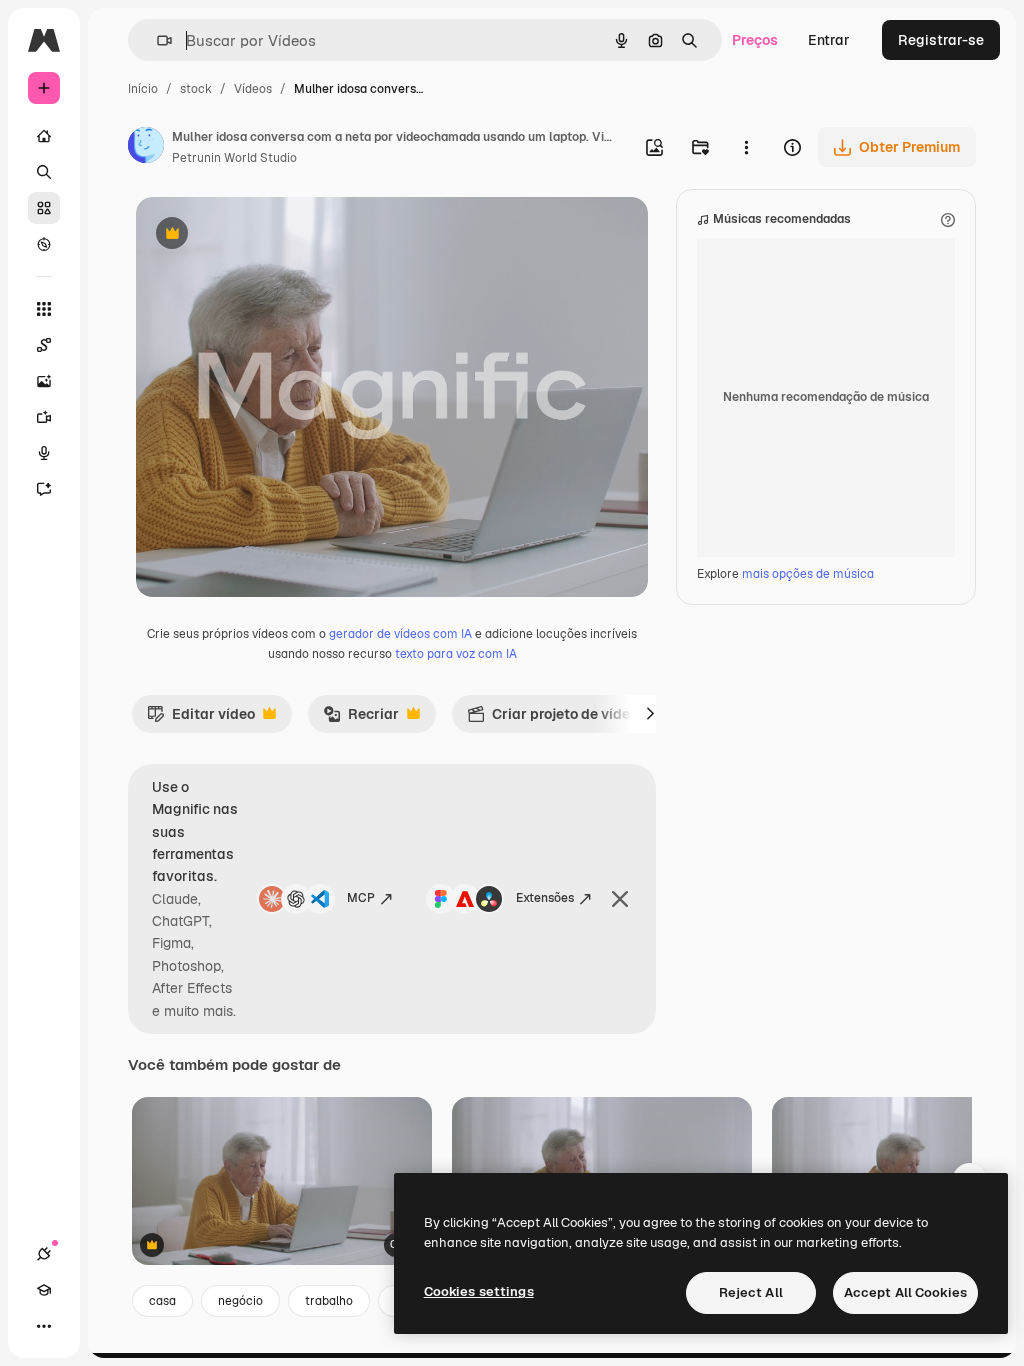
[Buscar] (44, 172)
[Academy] (44, 1290)
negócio (240, 1301)
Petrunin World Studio (234, 158)
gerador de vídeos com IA (400, 634)
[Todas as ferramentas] (44, 309)
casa (162, 1301)
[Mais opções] (746, 147)
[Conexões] (44, 1254)
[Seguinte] (650, 714)
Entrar (829, 40)
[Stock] (44, 208)
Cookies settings (479, 1291)
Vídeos (253, 89)
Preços (755, 40)
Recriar (361, 719)
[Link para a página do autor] (146, 148)
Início (143, 89)
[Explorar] (44, 244)
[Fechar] (620, 899)
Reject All (751, 1292)
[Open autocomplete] (156, 40)
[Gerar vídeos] (44, 417)
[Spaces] (44, 345)
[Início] (44, 136)
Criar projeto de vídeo (552, 719)
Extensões (545, 898)
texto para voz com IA (456, 654)
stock (196, 89)
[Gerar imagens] (44, 381)
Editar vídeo (201, 719)
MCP (361, 898)
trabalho (329, 1301)
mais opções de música (808, 574)
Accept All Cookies (905, 1292)
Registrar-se (941, 40)
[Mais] (44, 1326)
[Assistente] (44, 489)
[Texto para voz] (44, 453)
